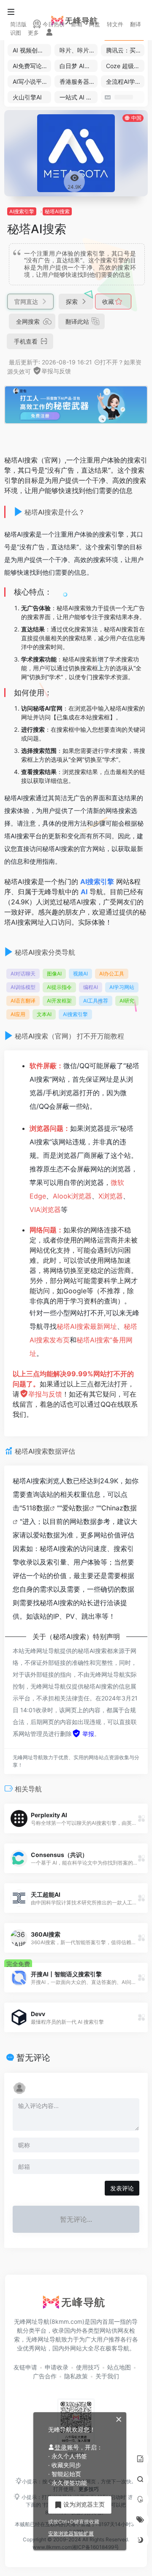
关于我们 (107, 2376)
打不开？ (112, 362)
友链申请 (25, 2367)
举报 (87, 1734)
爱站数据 (76, 1508)
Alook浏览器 (72, 1196)
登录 (61, 2447)
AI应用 (18, 1014)
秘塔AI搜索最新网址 (87, 1326)
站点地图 (119, 2367)
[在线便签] (140, 2459)
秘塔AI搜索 (57, 211)
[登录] (49, 33)
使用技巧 (88, 2367)
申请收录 (57, 2367)
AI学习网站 (122, 987)
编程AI (91, 987)
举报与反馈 (56, 371)
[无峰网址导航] (76, 2305)
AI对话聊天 (23, 974)
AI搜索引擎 (22, 211)
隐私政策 (76, 2376)
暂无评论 (33, 2058)
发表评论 (122, 2188)
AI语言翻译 (23, 1001)
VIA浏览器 (45, 1209)
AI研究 (127, 1001)
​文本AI (44, 1014)
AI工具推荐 (96, 1001)
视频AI (80, 974)
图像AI (54, 974)
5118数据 (36, 1508)
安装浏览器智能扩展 (71, 2533)
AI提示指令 (59, 987)
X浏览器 (111, 1196)
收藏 (109, 302)
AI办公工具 (112, 974)
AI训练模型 (23, 987)
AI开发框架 (59, 1001)
